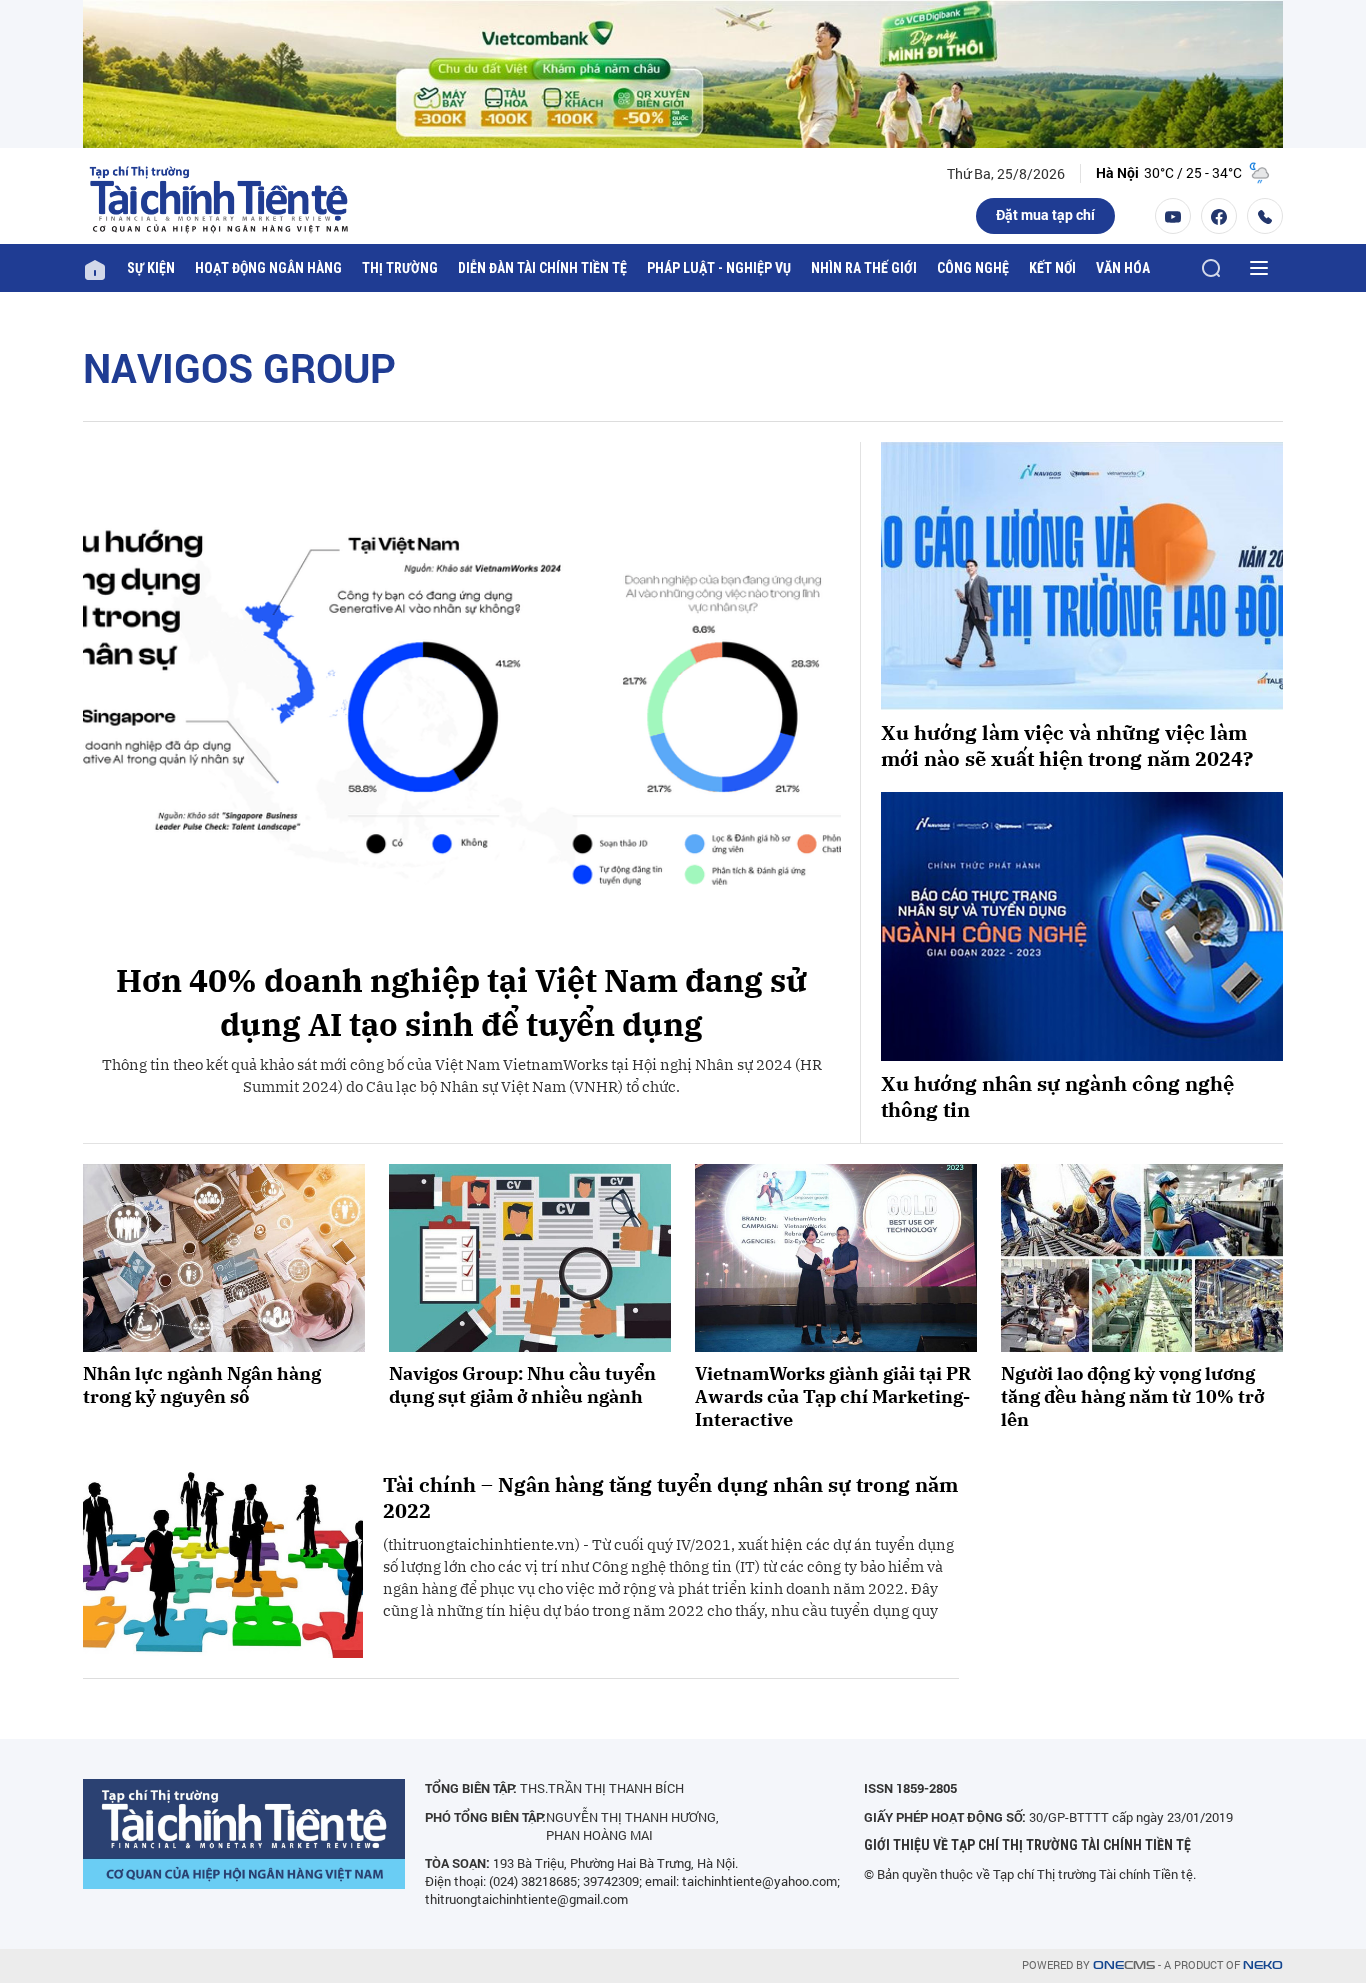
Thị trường (400, 268)
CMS (1124, 1965)
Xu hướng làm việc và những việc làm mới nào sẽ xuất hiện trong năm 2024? (1067, 746)
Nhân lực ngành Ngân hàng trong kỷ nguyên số (202, 1385)
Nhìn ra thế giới (864, 268)
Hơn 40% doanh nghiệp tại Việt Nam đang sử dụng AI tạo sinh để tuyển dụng (461, 1002)
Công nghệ (973, 268)
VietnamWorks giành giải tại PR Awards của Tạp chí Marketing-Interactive (833, 1397)
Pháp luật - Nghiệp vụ (719, 268)
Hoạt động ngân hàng (268, 268)
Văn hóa (1123, 268)
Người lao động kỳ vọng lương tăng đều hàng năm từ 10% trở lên (1132, 1397)
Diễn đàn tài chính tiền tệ (542, 268)
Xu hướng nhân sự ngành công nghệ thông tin (1057, 1097)
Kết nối (1052, 268)
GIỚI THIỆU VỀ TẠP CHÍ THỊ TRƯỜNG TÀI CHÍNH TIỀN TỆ (1027, 1845)
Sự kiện (151, 268)
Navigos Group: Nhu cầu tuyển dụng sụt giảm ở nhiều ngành (522, 1385)
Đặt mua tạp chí (1045, 214)
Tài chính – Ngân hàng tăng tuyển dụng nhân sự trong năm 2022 (670, 1498)
